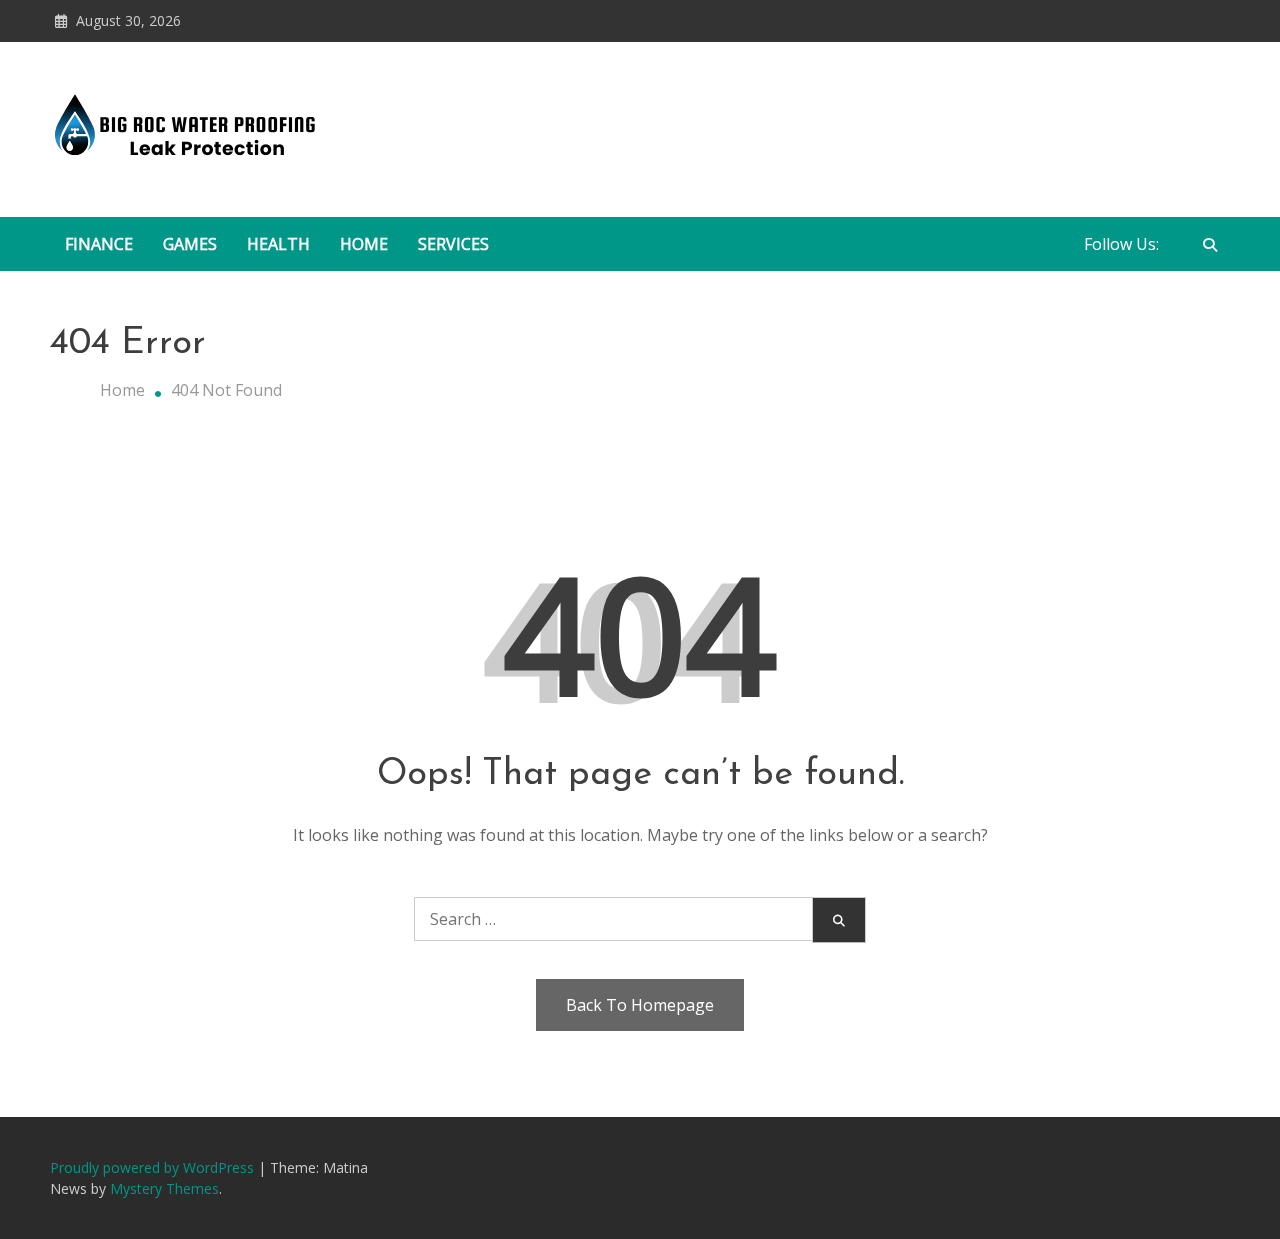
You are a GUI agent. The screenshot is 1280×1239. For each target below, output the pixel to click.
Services (453, 244)
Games (190, 244)
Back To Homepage (640, 1005)
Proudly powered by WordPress (154, 1167)
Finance (99, 244)
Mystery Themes (164, 1188)
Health (278, 244)
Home (364, 244)
